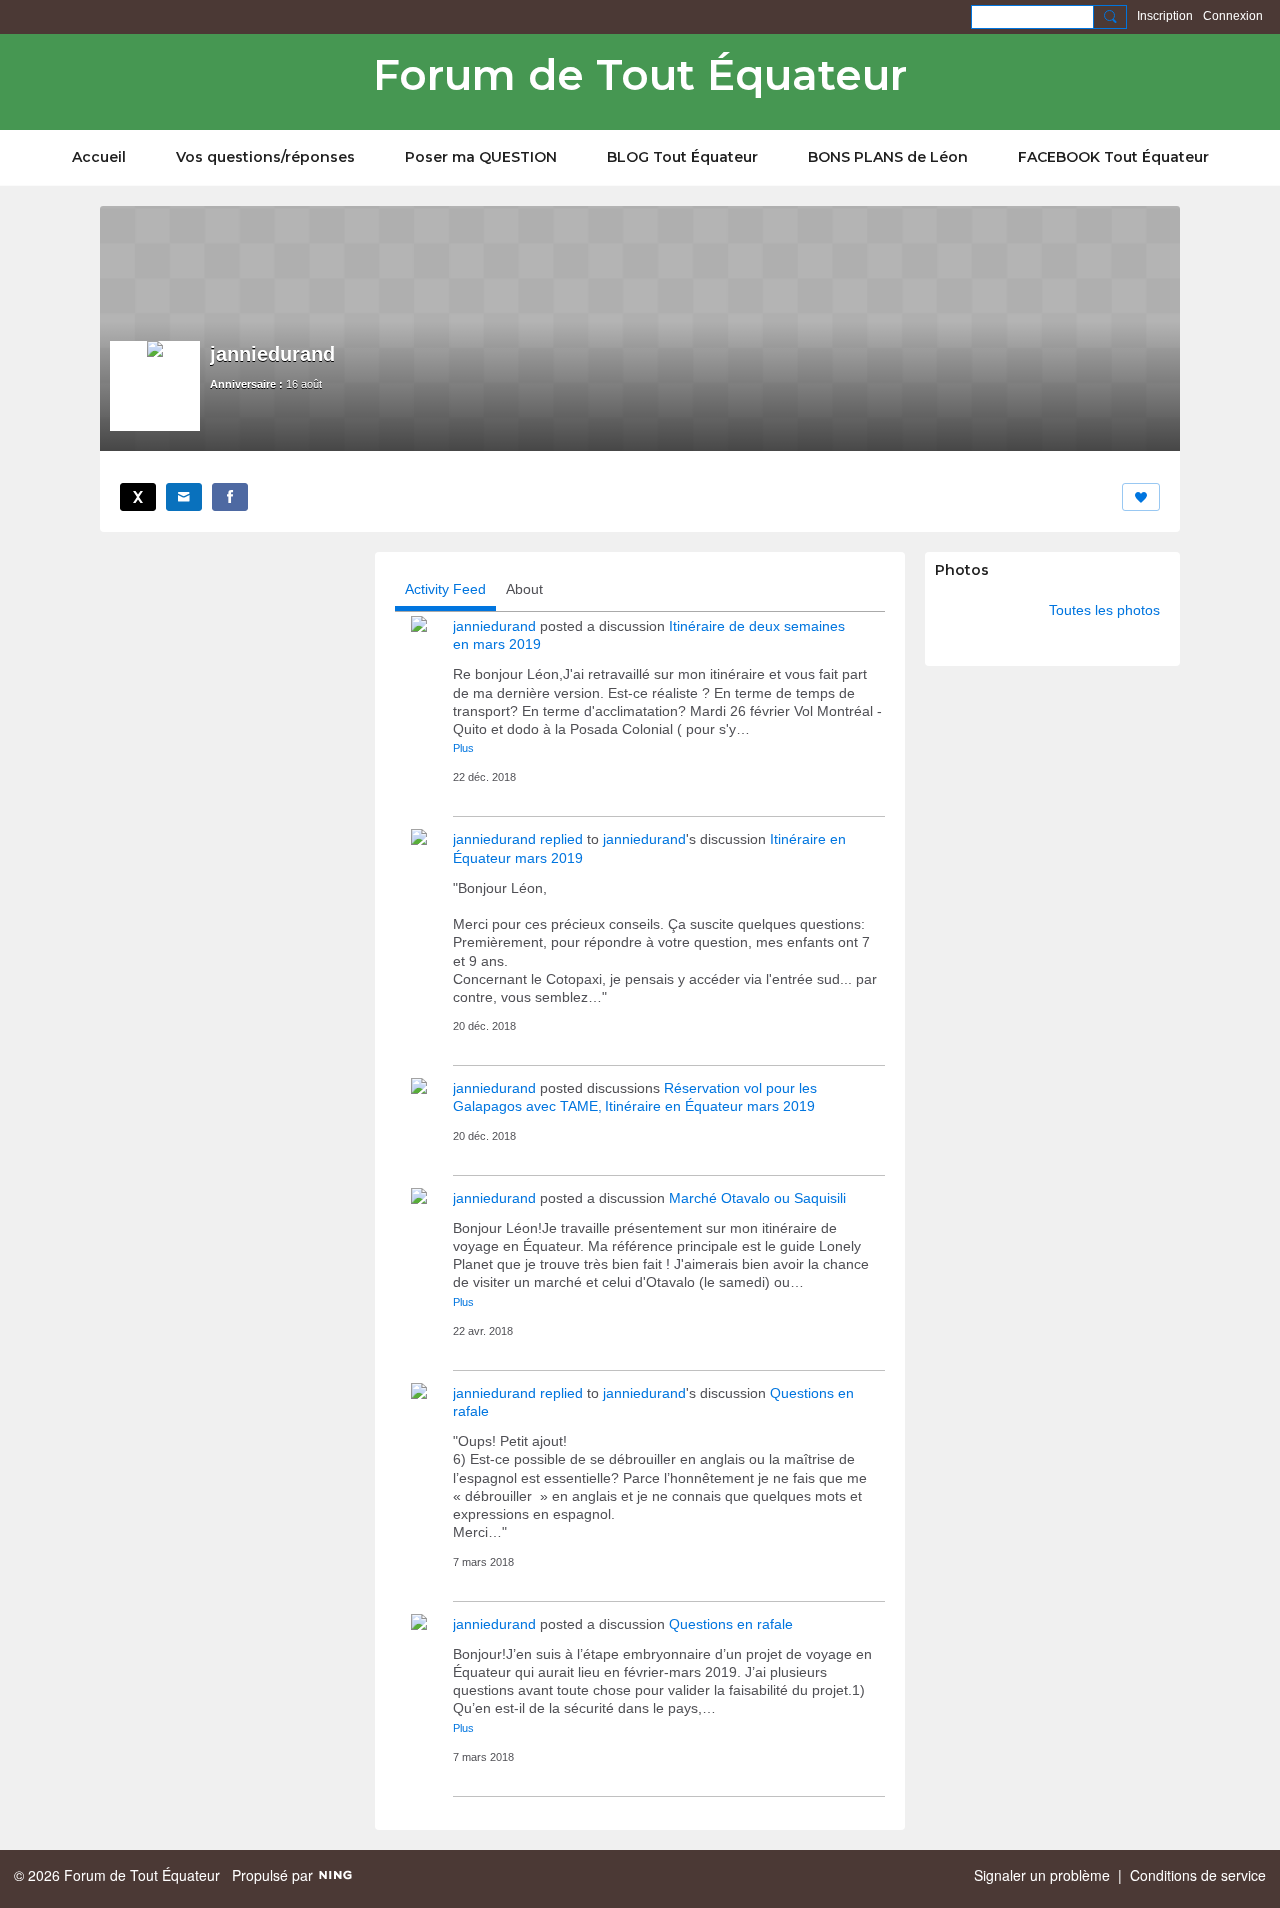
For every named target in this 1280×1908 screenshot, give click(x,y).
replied (561, 839)
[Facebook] (230, 497)
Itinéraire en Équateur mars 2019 (710, 1106)
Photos (962, 570)
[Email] (184, 497)
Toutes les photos (1104, 610)
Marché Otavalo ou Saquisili (757, 1198)
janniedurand (494, 626)
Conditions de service (1198, 1875)
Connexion (1233, 16)
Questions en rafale (731, 1624)
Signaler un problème (1042, 1875)
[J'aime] (1141, 497)
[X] (138, 497)
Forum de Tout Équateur (640, 75)
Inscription (1165, 16)
